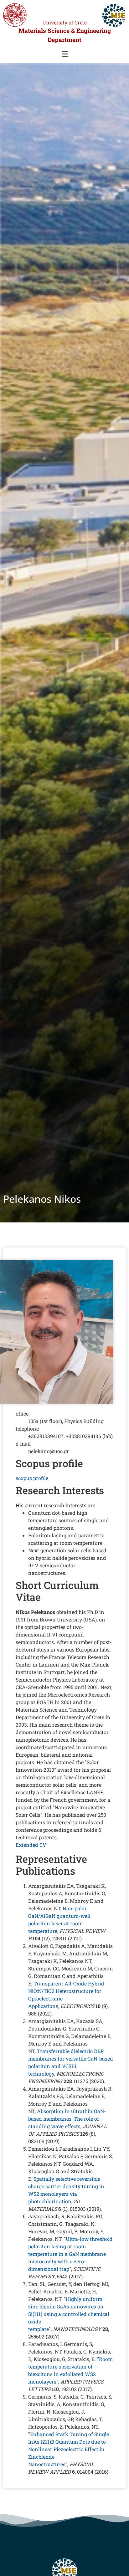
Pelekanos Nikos (42, 1199)
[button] (64, 54)
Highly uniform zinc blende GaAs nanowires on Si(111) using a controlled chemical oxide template (69, 2314)
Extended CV (31, 1845)
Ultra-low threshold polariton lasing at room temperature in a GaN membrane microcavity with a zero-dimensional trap (70, 2254)
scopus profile (32, 1478)
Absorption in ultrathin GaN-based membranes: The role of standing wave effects (67, 2119)
